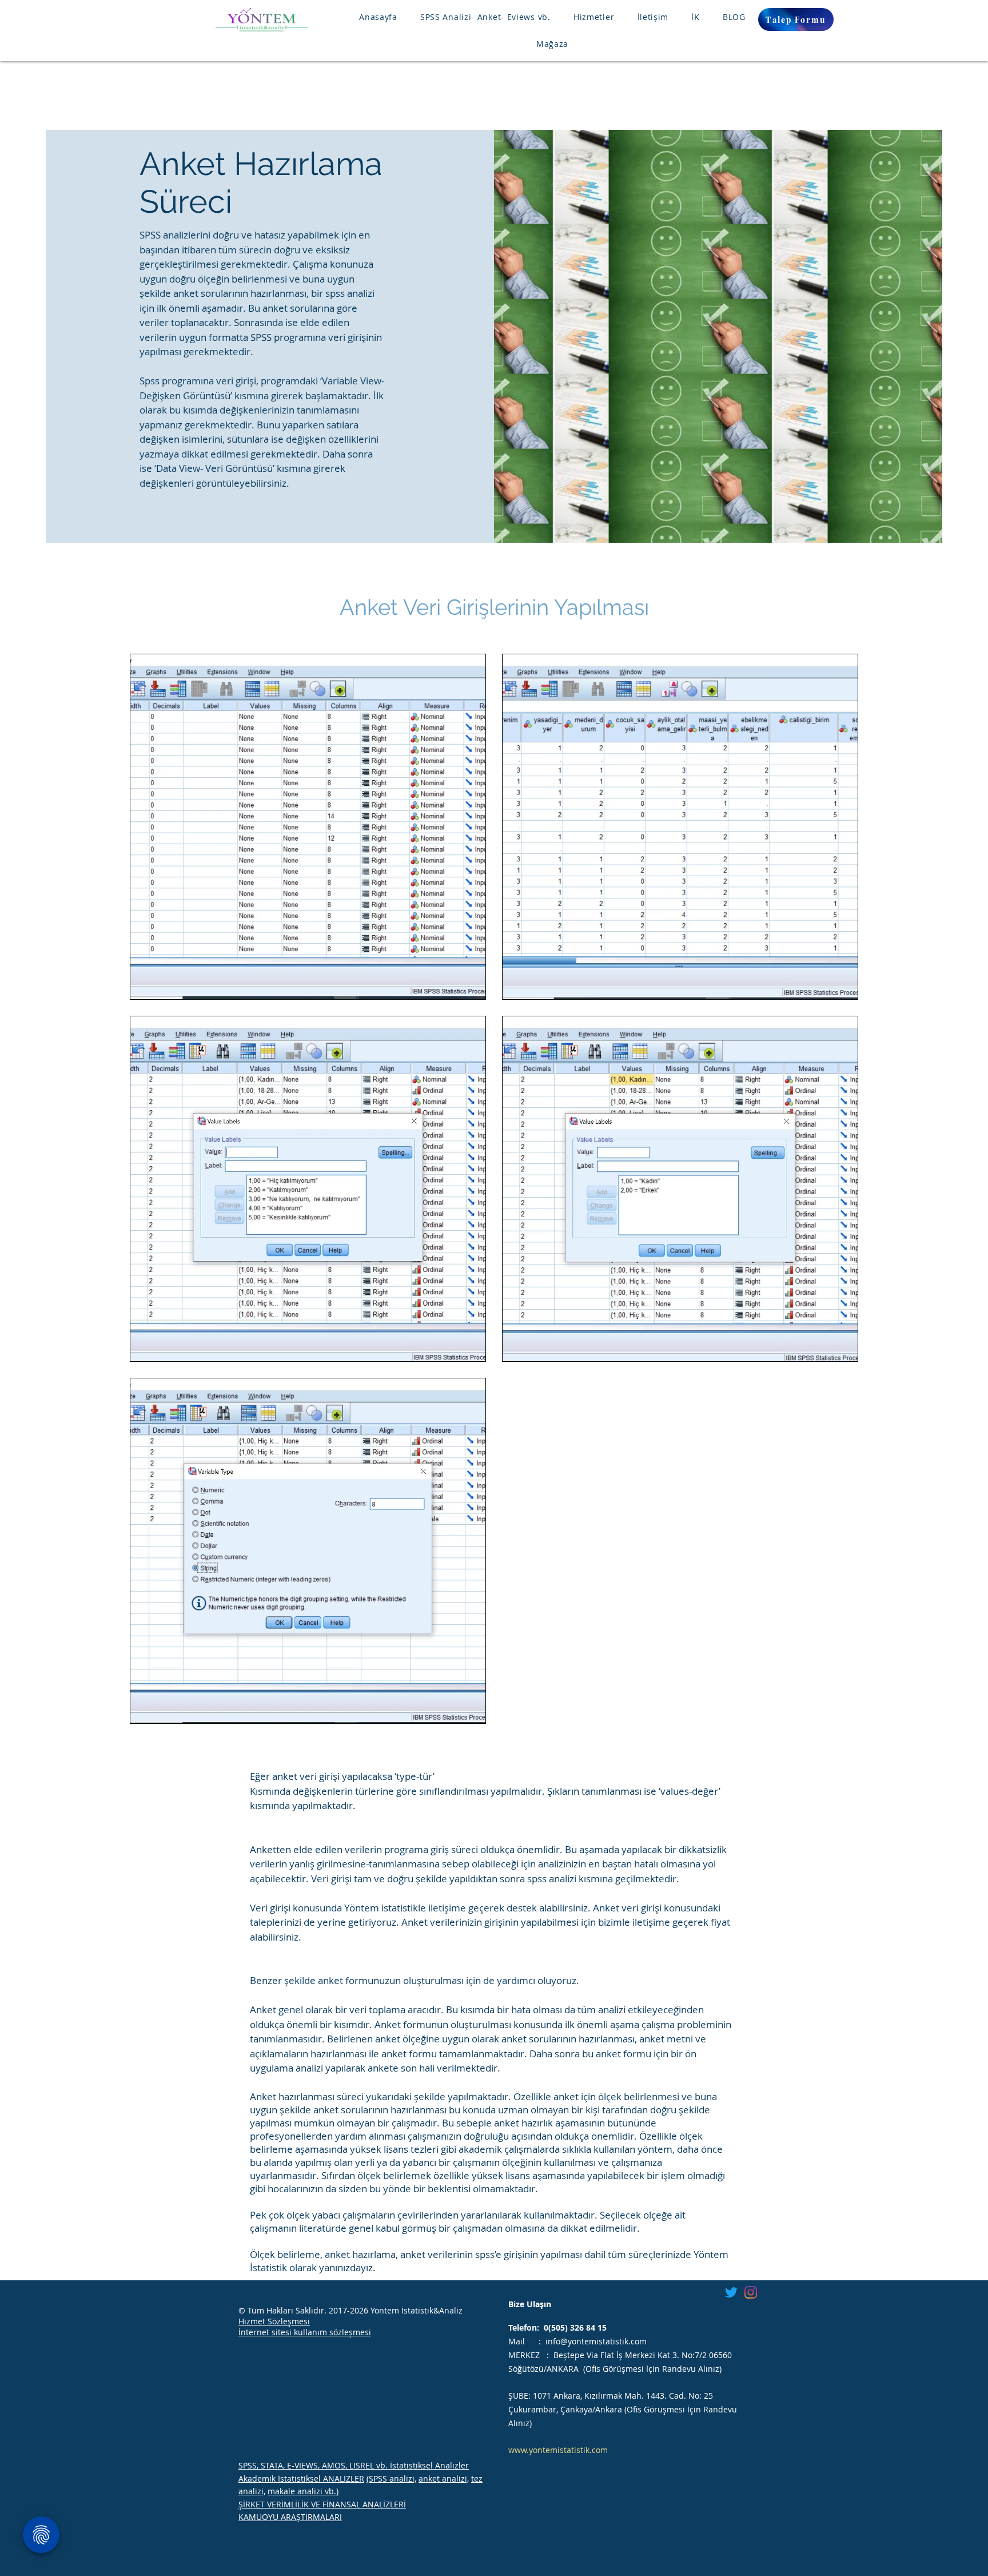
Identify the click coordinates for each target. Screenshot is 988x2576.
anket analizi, (444, 2478)
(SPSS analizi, (391, 2478)
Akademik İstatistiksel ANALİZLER (301, 2478)
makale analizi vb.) (303, 2491)
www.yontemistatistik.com (558, 2450)
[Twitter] (731, 2292)
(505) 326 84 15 (577, 2327)
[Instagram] (751, 2292)
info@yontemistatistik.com (596, 2341)
